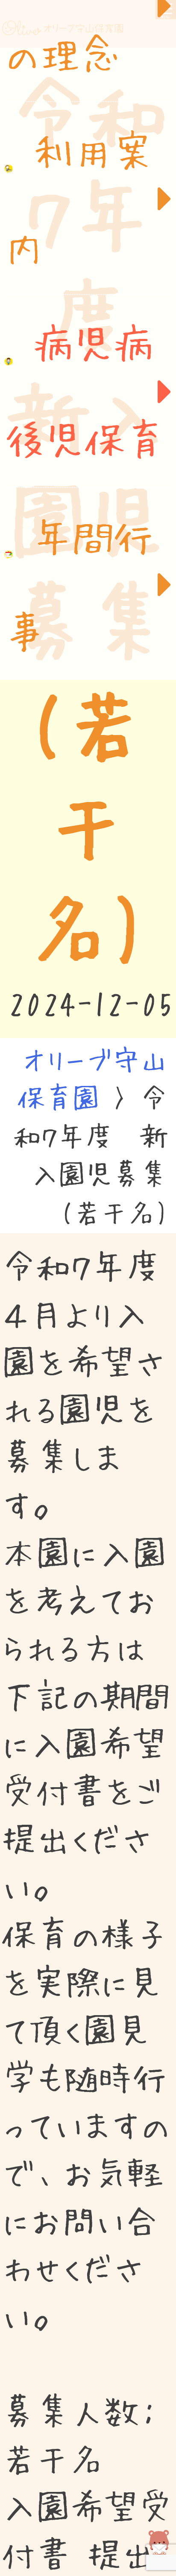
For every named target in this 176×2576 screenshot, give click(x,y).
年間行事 (80, 600)
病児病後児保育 (86, 404)
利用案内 (80, 206)
